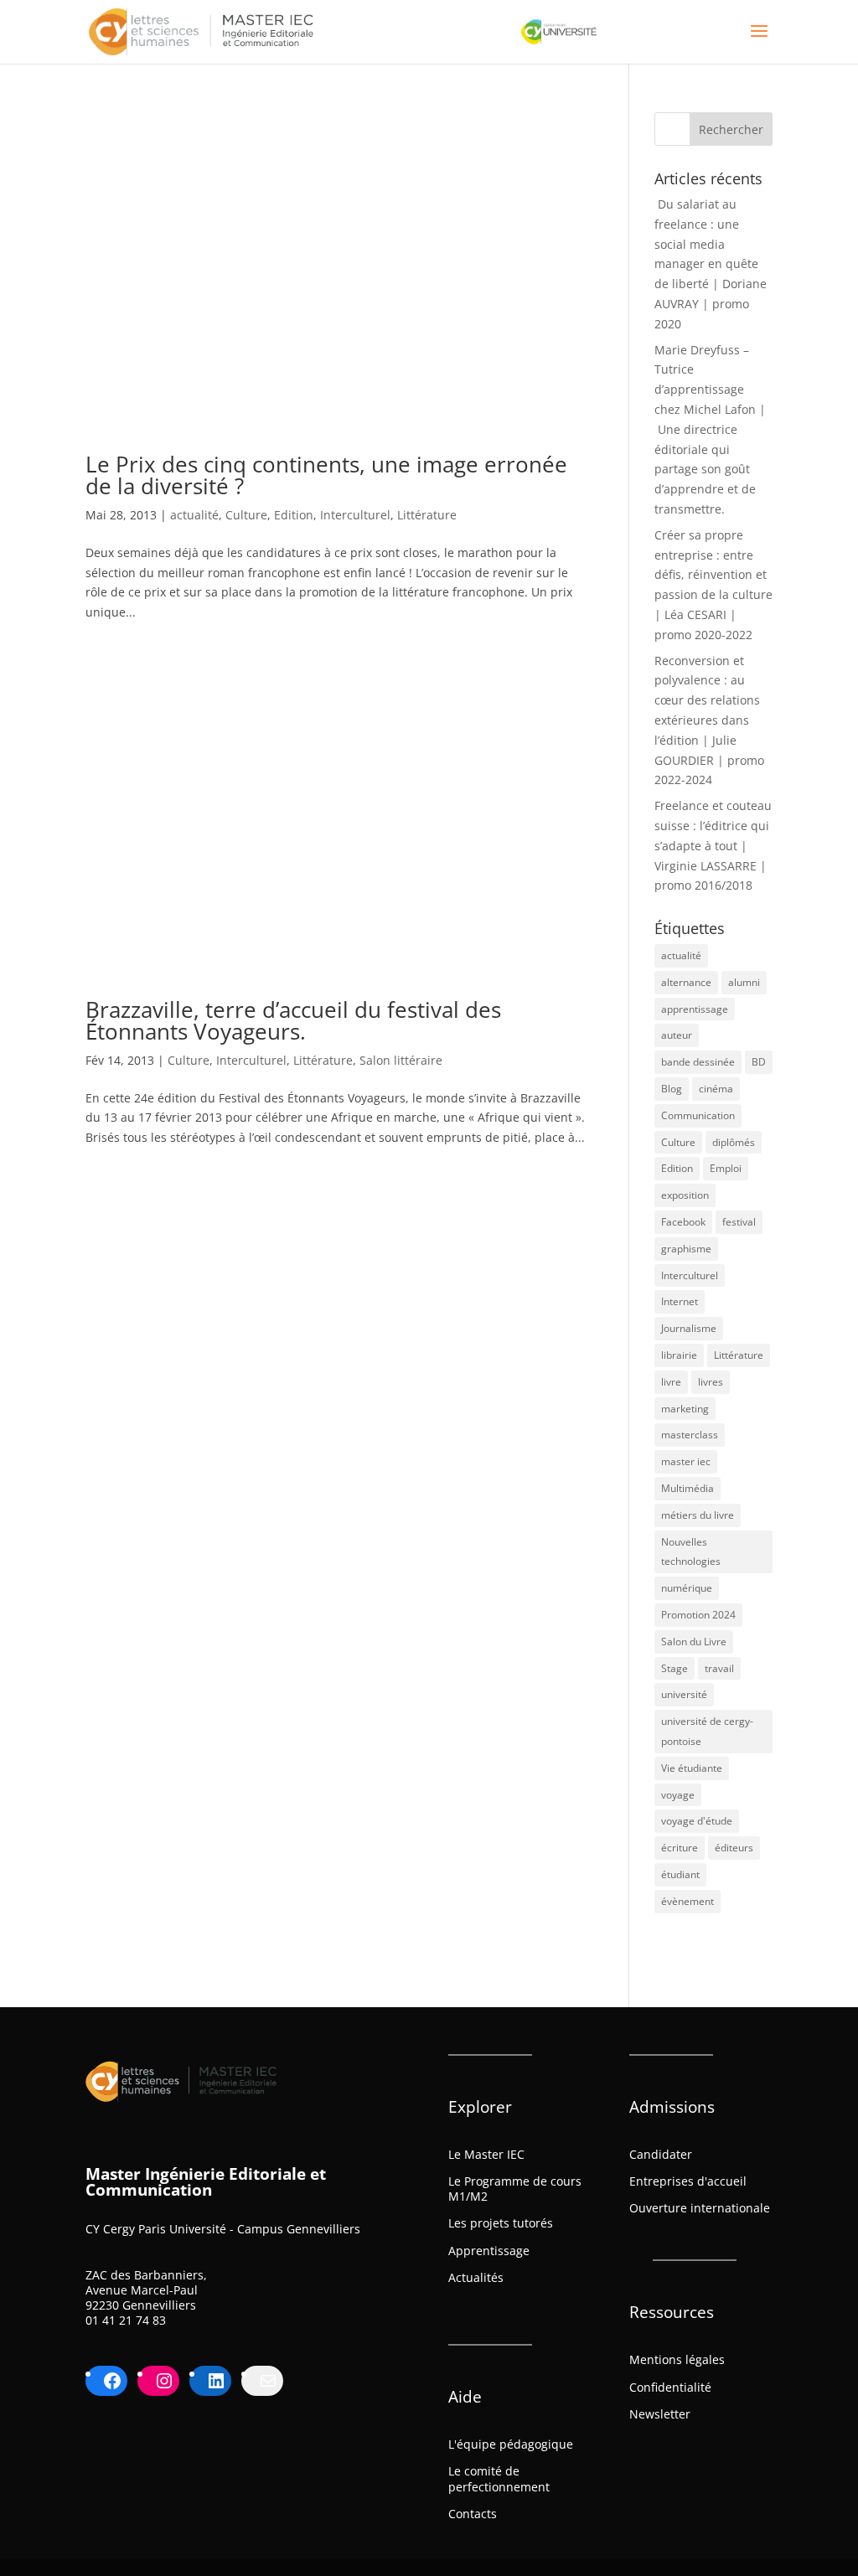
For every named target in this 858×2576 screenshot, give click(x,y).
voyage (678, 1795)
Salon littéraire (401, 1060)
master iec (686, 1461)
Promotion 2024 (698, 1615)
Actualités (476, 2277)
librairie (679, 1355)
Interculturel (355, 515)
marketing (685, 1409)
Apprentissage (489, 2251)
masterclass (690, 1435)
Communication (698, 1115)
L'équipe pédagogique (511, 2444)
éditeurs (734, 1848)
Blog (672, 1089)
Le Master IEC (486, 2154)
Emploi (726, 1168)
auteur (677, 1035)
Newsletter (660, 2414)
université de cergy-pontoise (707, 1731)
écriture (680, 1848)
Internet (680, 1301)
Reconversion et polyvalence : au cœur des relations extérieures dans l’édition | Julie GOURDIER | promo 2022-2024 (709, 720)
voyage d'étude (697, 1821)
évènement (687, 1901)
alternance (686, 982)
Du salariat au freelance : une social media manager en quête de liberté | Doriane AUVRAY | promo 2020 (711, 264)
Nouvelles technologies (691, 1552)
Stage (675, 1668)
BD (759, 1062)
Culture (246, 515)
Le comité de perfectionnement (499, 2478)
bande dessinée (698, 1062)
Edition (294, 515)
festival (739, 1222)
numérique (687, 1588)
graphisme (686, 1249)
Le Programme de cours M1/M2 (515, 2189)
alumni (744, 982)
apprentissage (695, 1009)
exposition (685, 1195)
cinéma (716, 1089)
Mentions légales (677, 2359)
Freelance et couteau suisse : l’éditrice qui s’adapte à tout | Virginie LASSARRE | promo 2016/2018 (713, 845)
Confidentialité (670, 2387)
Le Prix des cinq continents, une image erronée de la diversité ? (326, 475)
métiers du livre (698, 1515)
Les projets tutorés (501, 2223)
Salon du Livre (694, 1642)
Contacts (473, 2514)
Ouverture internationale (700, 2208)
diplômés (734, 1142)
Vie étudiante (692, 1768)
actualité (194, 515)
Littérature (427, 515)
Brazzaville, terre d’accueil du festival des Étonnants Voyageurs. (293, 1020)
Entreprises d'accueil (688, 2181)
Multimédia (687, 1488)
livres (711, 1382)
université (684, 1694)
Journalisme (689, 1328)
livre (671, 1382)
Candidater (661, 2154)
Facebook (683, 1222)
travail (719, 1668)
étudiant (680, 1874)
